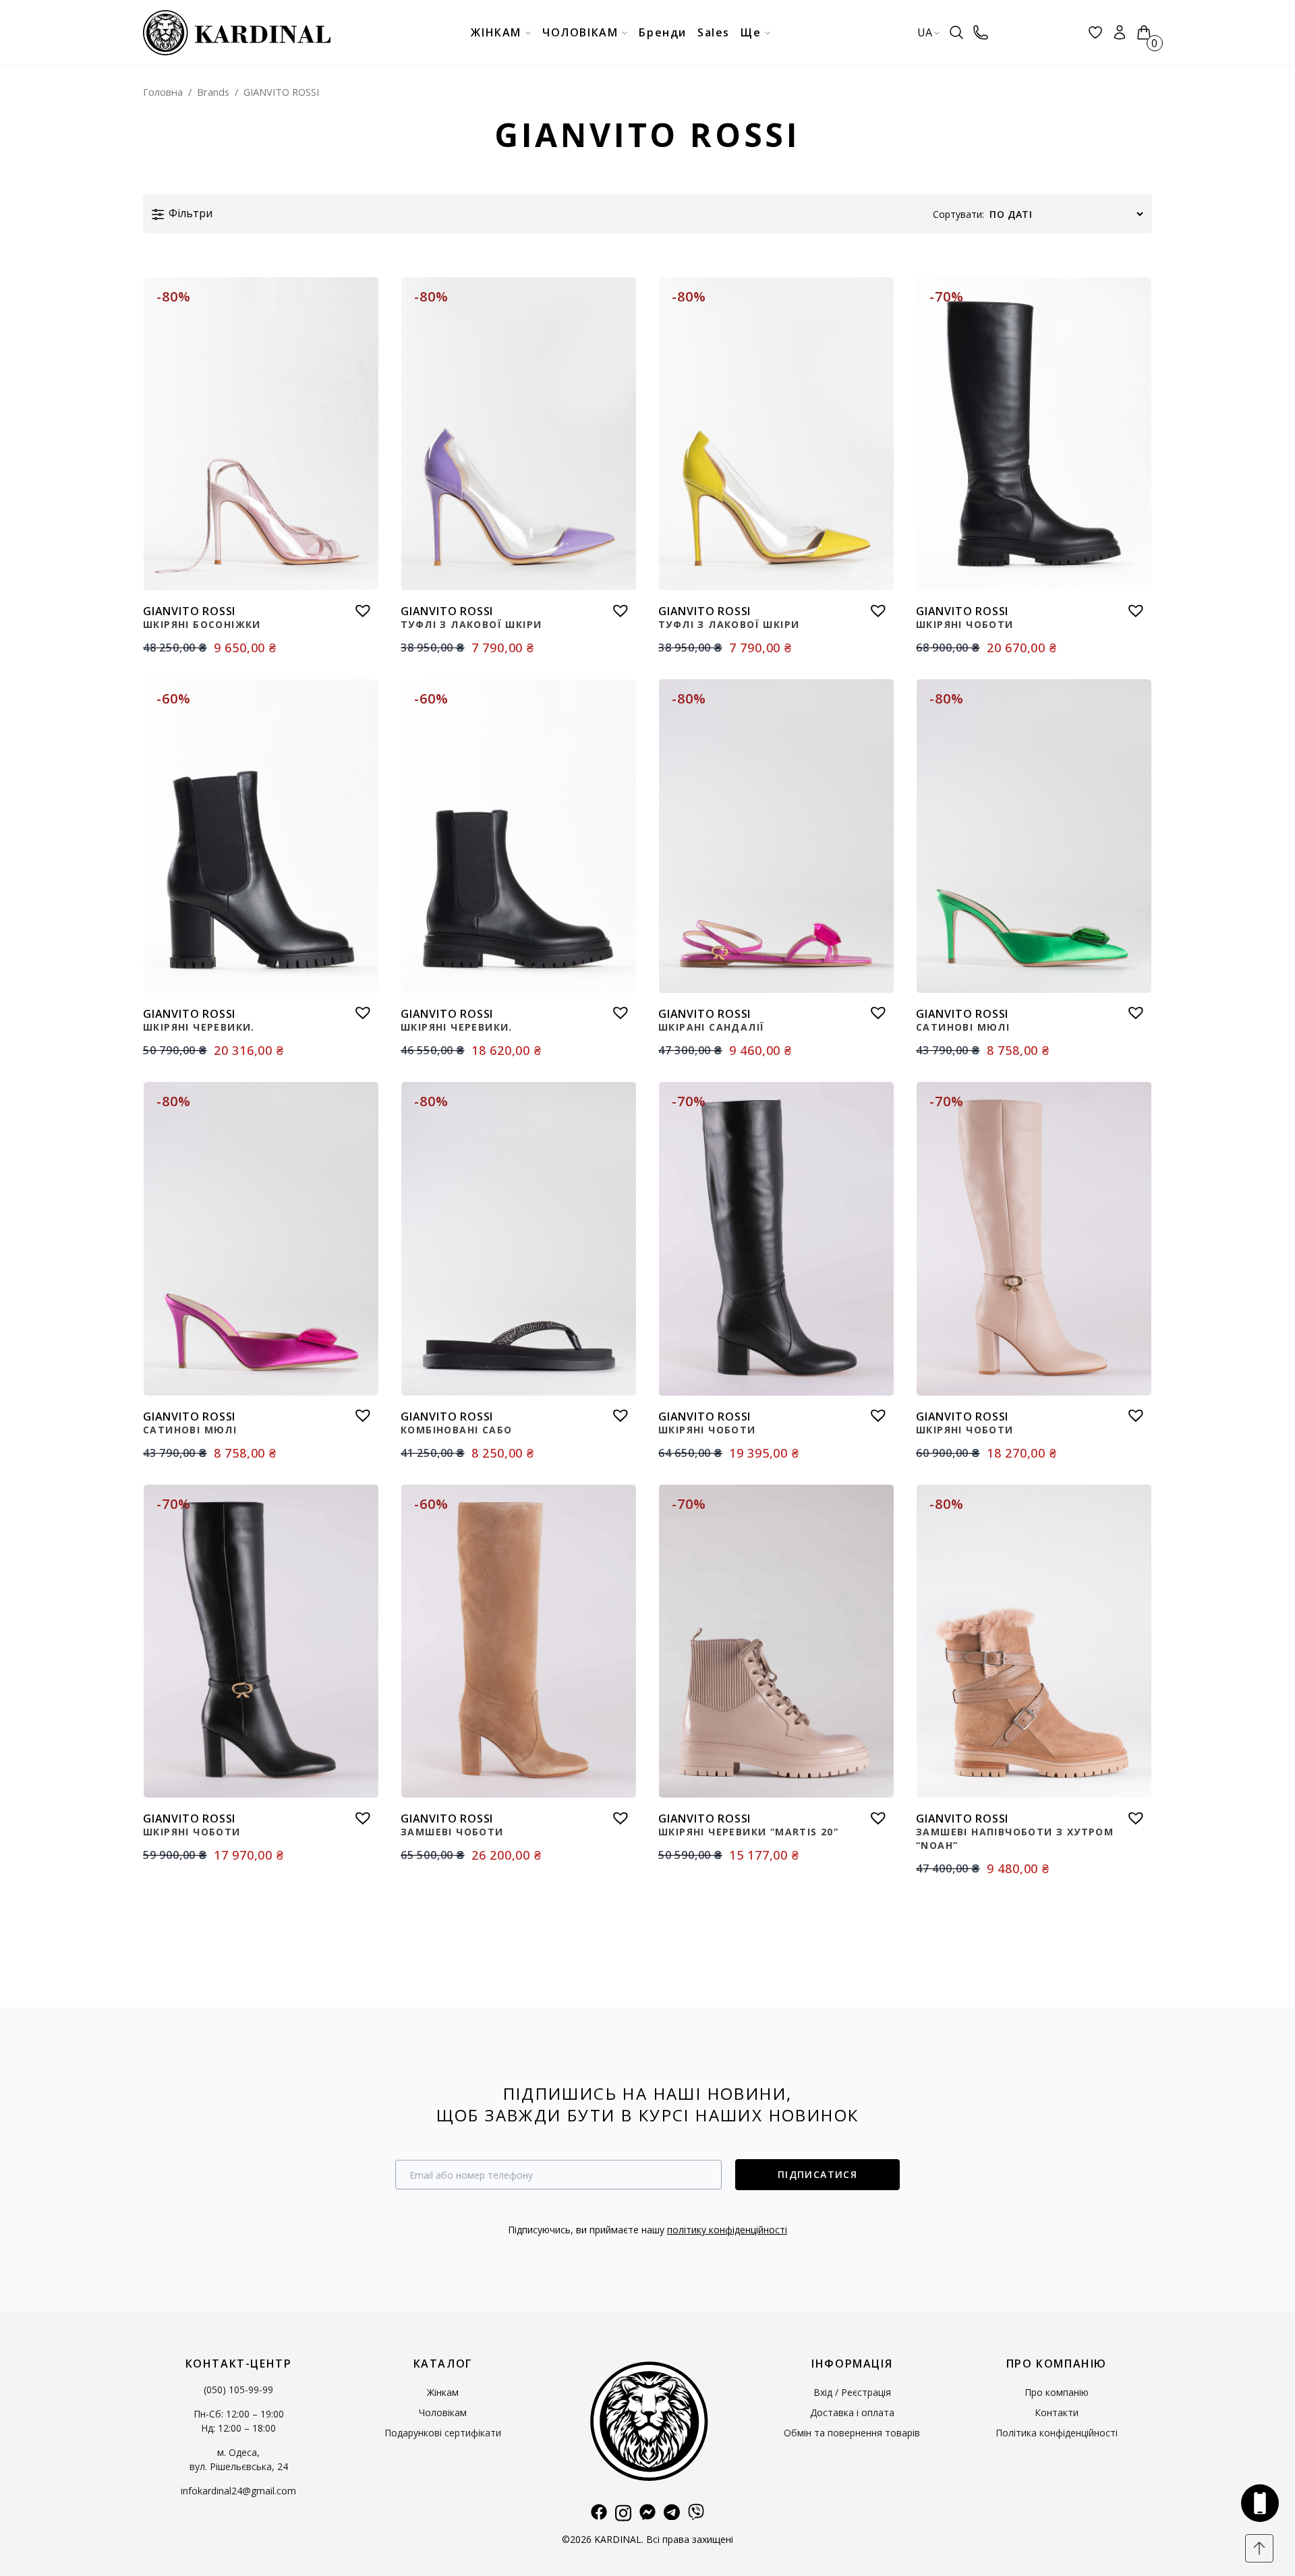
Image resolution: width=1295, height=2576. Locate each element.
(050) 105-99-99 (238, 2389)
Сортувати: (960, 214)
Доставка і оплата (852, 2412)
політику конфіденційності (727, 2230)
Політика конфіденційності (1057, 2433)
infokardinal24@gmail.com (238, 2491)
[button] (359, 607)
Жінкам (443, 2392)
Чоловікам (443, 2412)
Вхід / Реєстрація (852, 2392)
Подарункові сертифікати (443, 2433)
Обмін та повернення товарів (852, 2433)
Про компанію (1057, 2392)
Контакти (1057, 2412)
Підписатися (817, 2174)
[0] (1144, 32)
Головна (163, 92)
